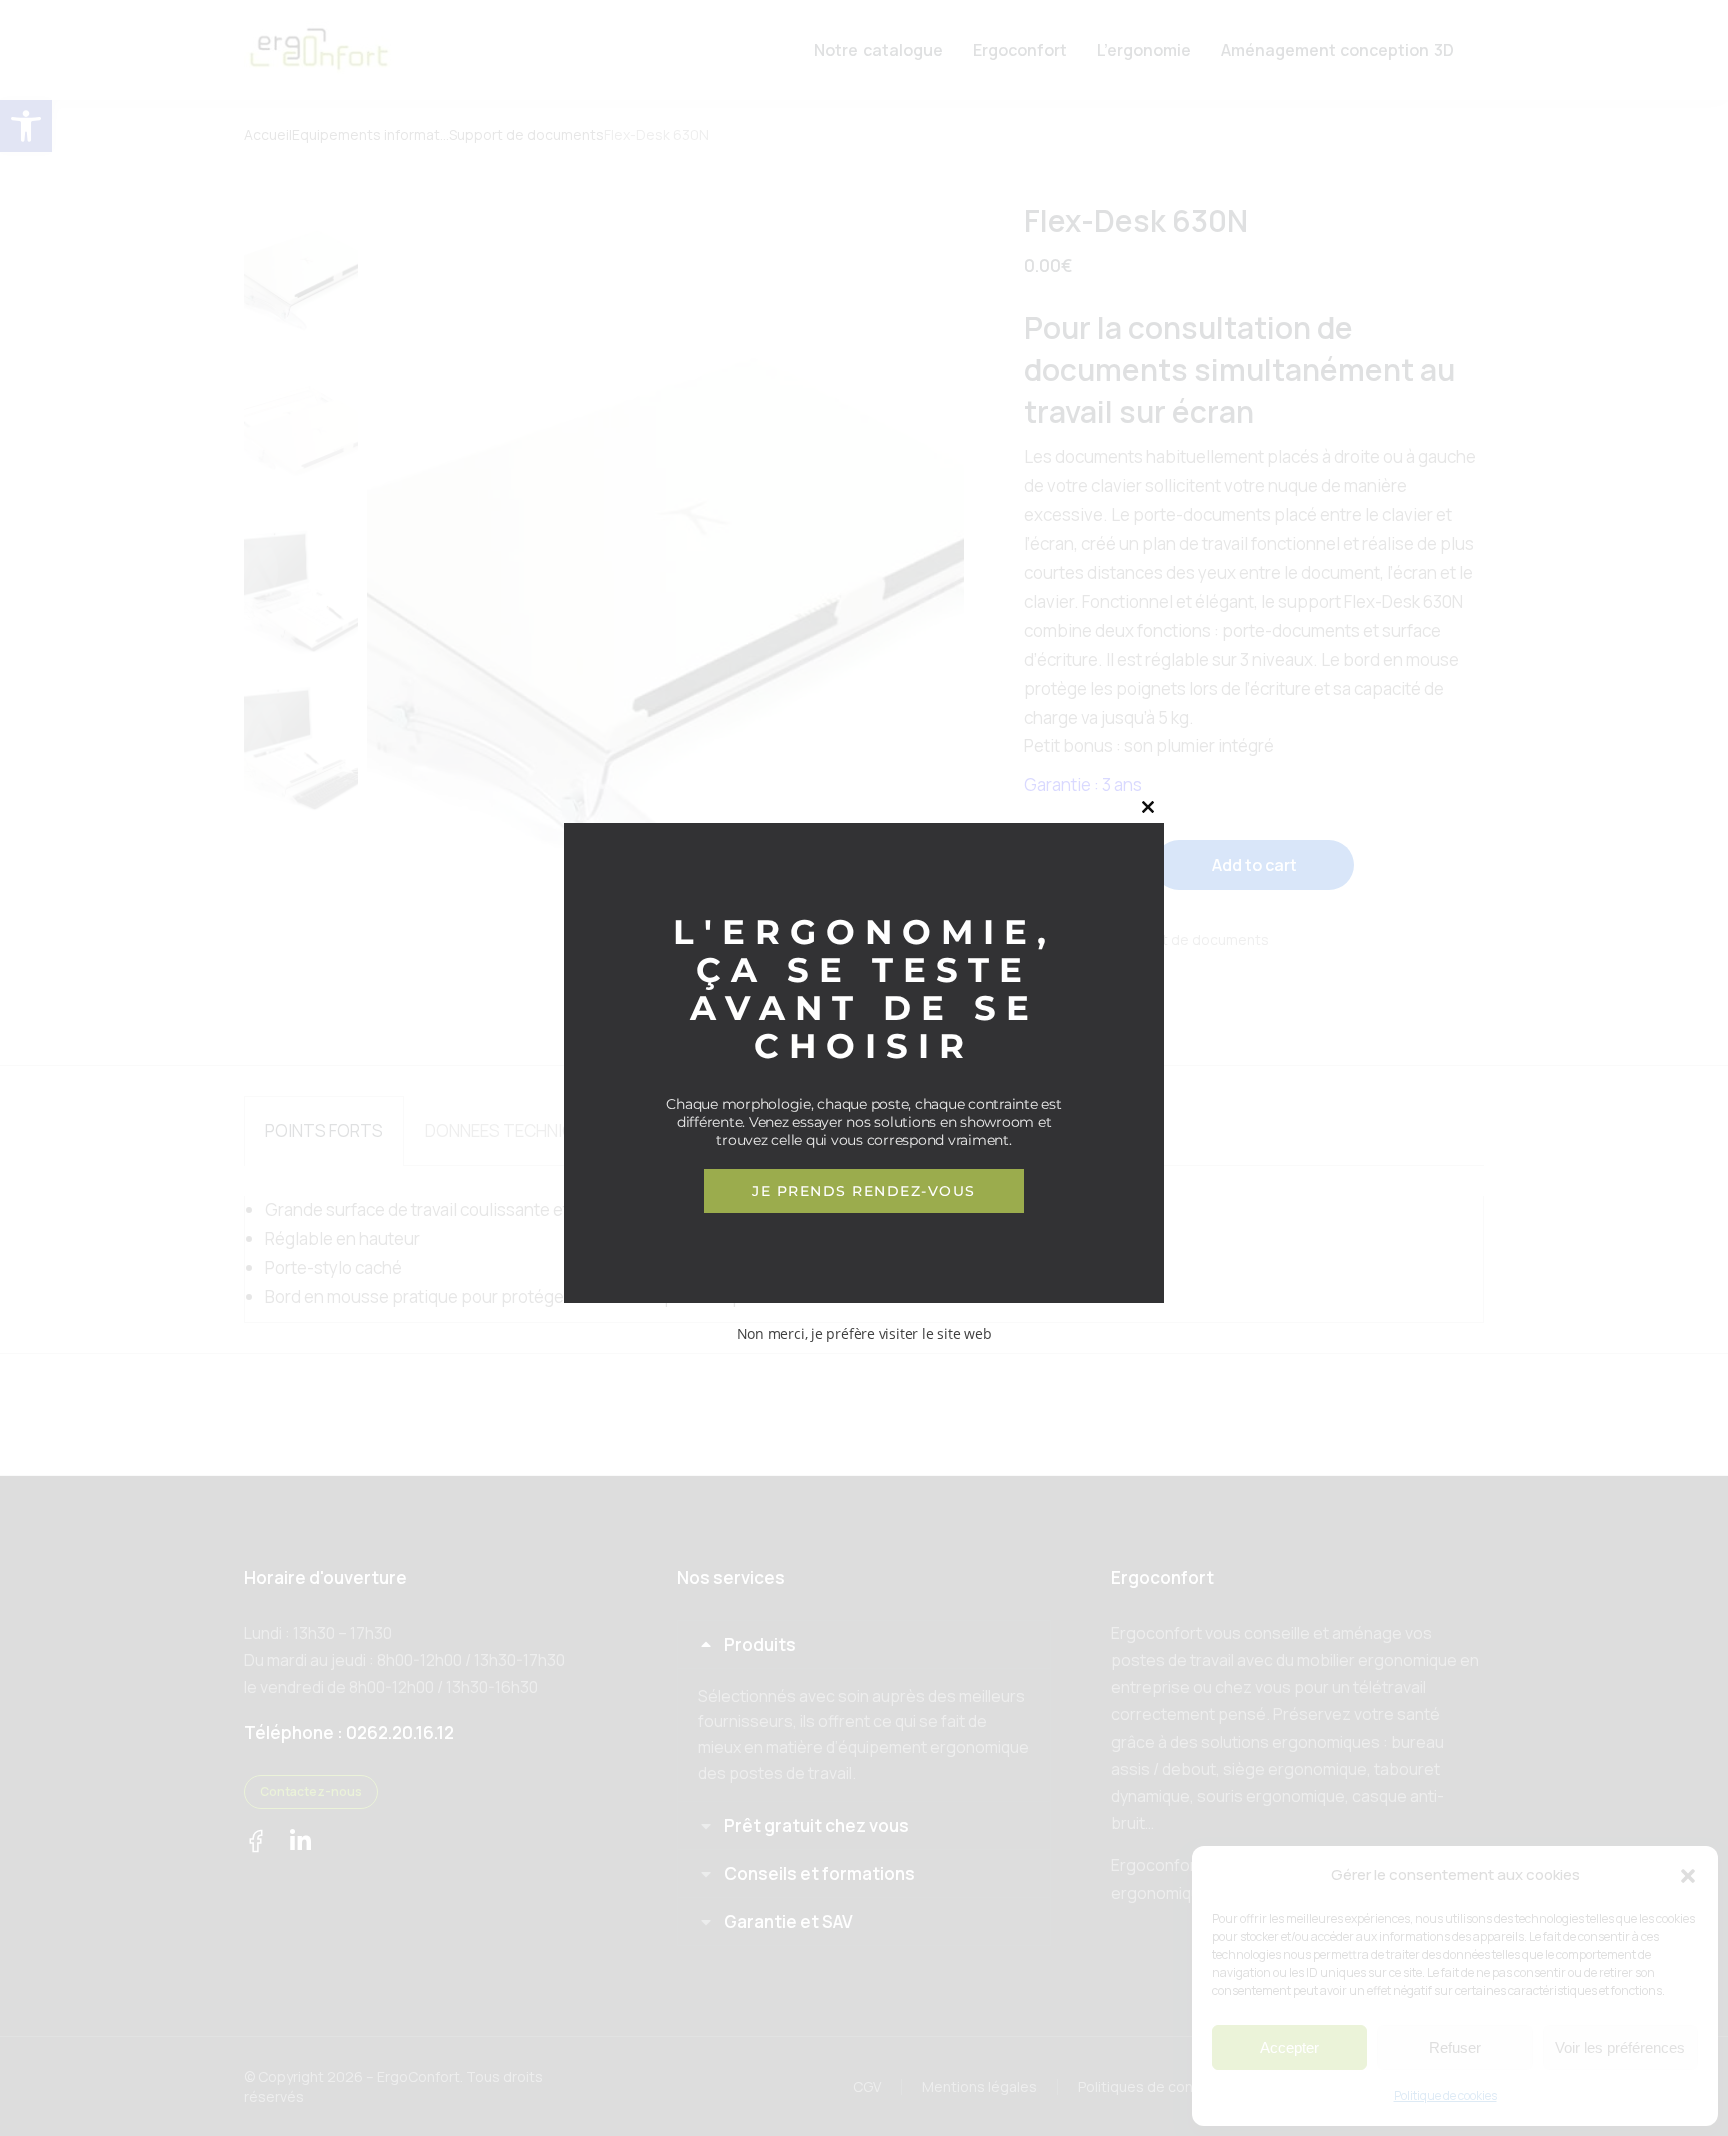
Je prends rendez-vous (864, 1191)
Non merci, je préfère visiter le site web (864, 1333)
